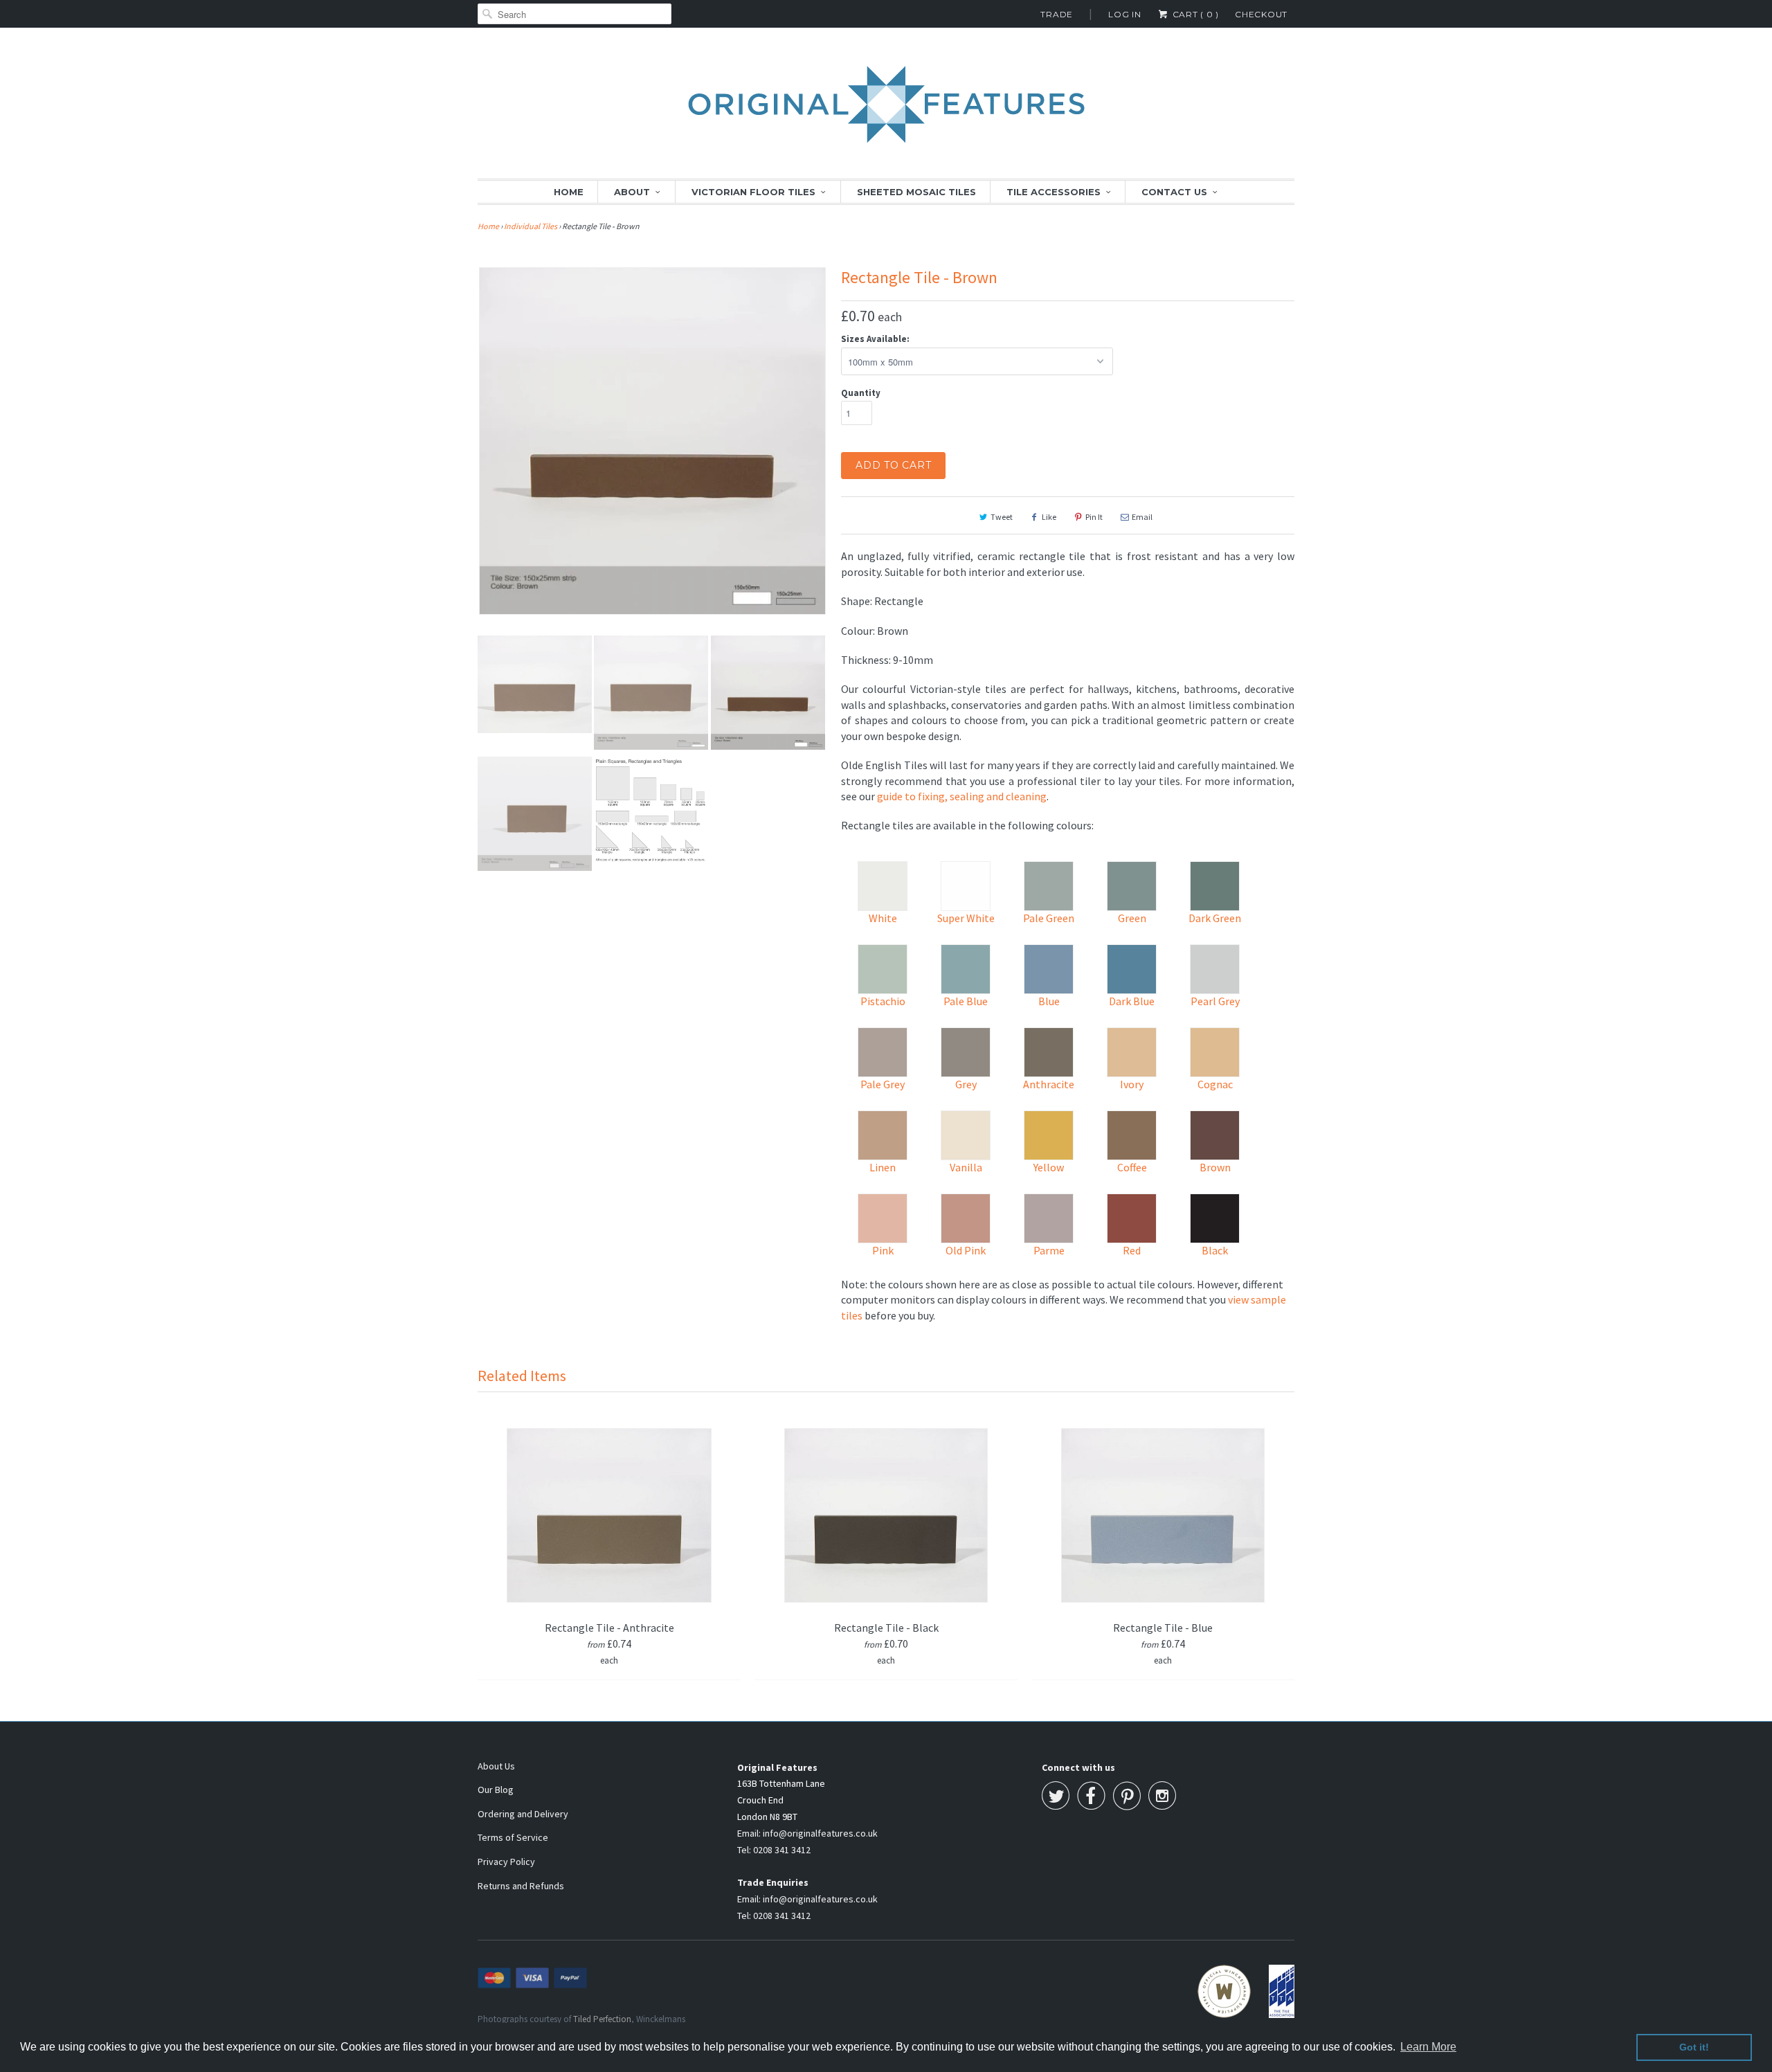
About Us (496, 1766)
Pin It (1094, 517)
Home (569, 192)
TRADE (1057, 14)
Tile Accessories (1054, 192)
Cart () (1194, 14)
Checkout (1261, 14)
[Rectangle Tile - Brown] (652, 441)
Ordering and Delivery (523, 1814)
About (632, 192)
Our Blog (496, 1790)
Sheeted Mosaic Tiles (916, 192)
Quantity (861, 393)
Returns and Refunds (521, 1886)
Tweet (1002, 517)
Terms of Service (513, 1837)
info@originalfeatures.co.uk (820, 1833)
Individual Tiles (531, 226)
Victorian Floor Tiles (753, 192)
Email (1142, 517)
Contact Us (1174, 192)
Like (1049, 517)
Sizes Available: (875, 339)
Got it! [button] (1694, 2047)
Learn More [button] (1428, 2047)
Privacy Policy (506, 1862)
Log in (1125, 14)
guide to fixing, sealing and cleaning (962, 796)
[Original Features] (886, 112)
